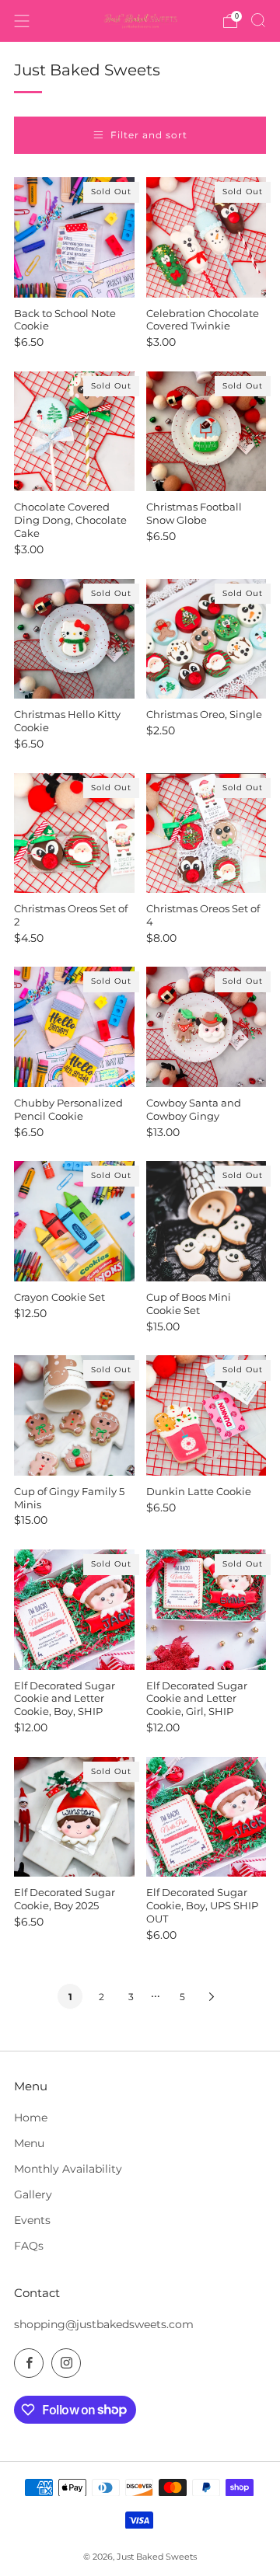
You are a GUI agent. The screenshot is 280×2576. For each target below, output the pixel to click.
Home (31, 2118)
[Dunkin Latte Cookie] (206, 1415)
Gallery (33, 2194)
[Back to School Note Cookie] (74, 237)
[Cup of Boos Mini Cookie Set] (206, 1221)
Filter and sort (149, 135)
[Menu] (22, 21)
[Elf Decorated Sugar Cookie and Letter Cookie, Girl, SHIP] (206, 1610)
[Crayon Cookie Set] (74, 1221)
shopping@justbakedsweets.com (104, 2324)
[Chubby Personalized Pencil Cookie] (74, 1027)
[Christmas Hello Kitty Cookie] (74, 639)
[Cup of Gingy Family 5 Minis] (74, 1415)
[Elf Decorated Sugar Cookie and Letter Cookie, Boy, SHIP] (74, 1610)
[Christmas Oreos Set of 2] (74, 833)
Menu (29, 2143)
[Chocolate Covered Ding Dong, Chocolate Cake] (74, 432)
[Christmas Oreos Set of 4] (206, 833)
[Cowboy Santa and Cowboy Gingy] (206, 1027)
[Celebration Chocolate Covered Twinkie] (206, 237)
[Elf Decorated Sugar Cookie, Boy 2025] (74, 1817)
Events (32, 2220)
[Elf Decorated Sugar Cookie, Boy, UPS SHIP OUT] (206, 1817)
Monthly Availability (68, 2169)
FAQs (29, 2246)
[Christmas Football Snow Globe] (206, 432)
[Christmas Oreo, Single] (206, 639)
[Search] (258, 20)
